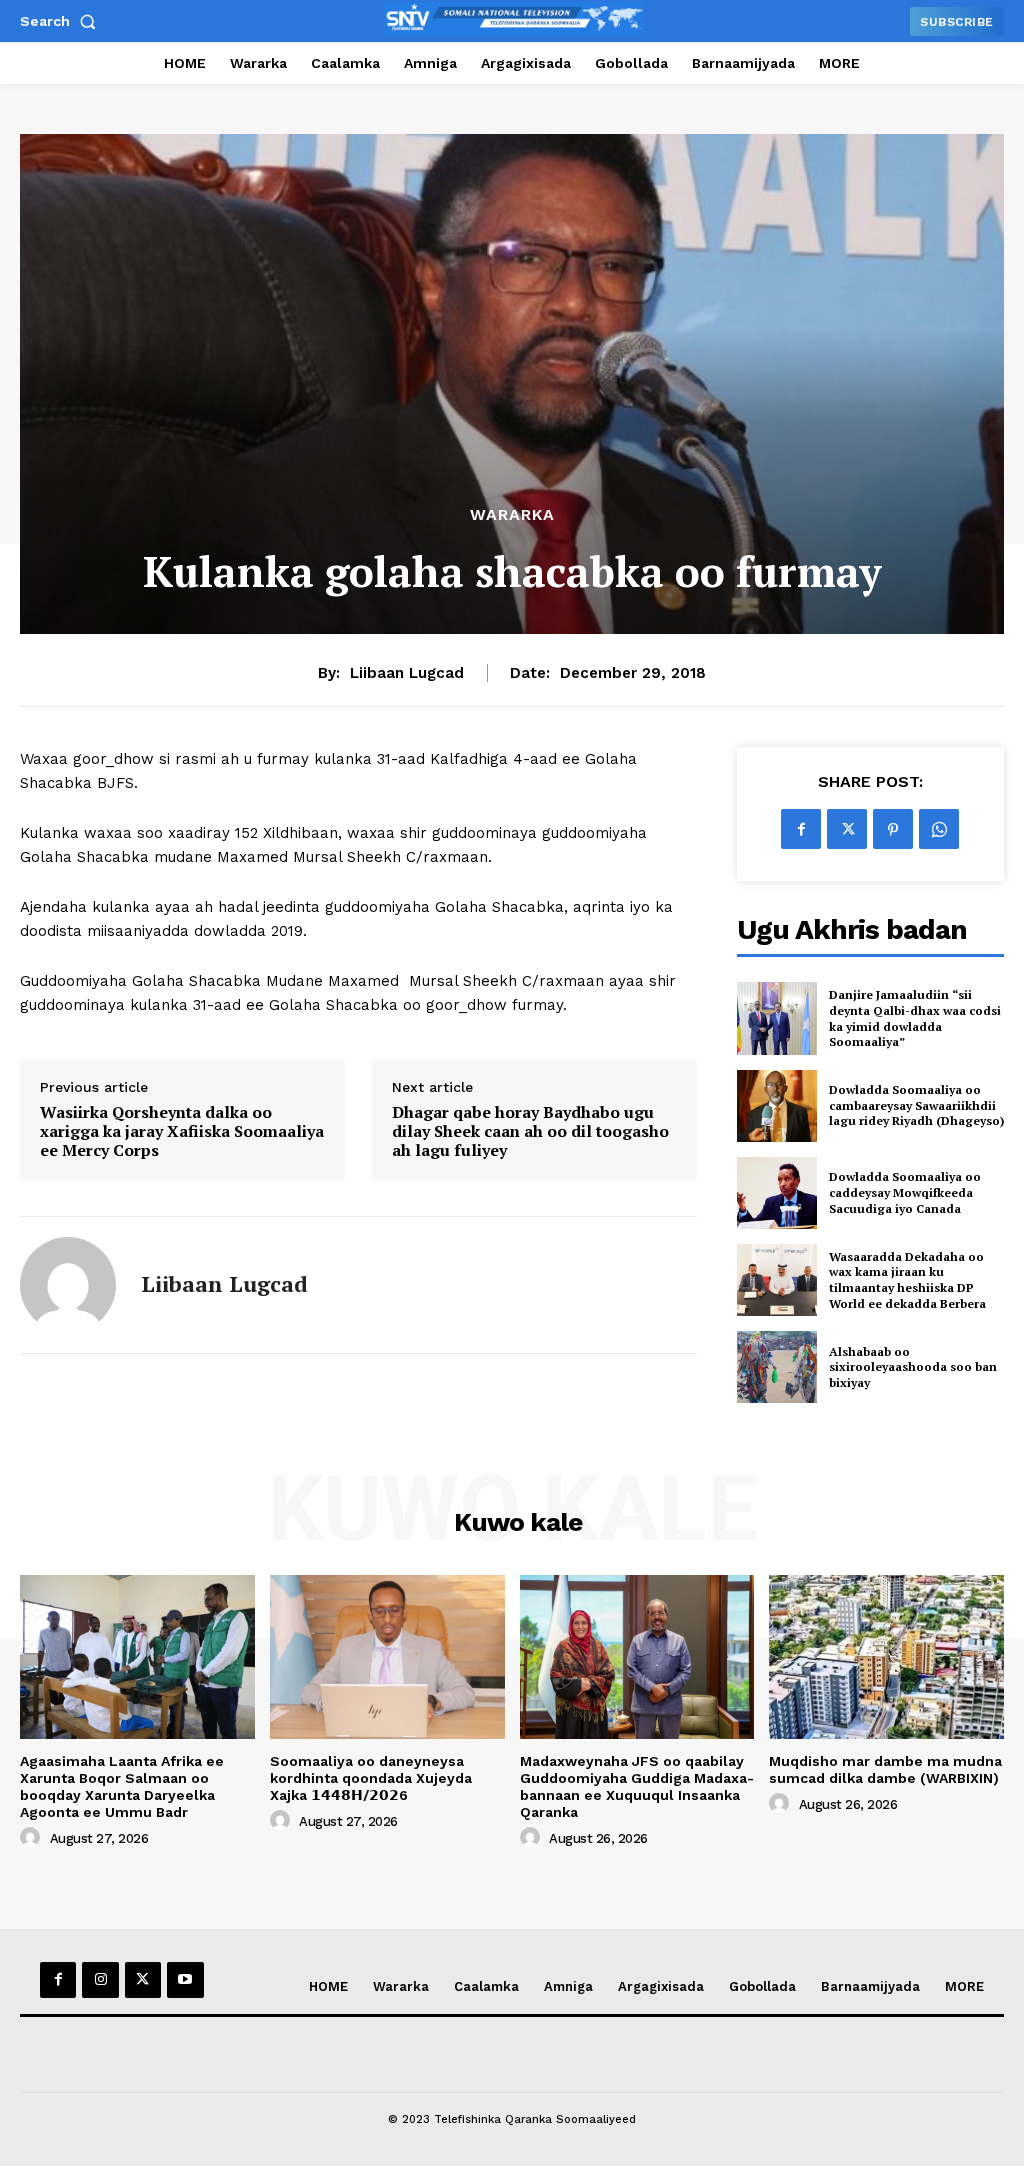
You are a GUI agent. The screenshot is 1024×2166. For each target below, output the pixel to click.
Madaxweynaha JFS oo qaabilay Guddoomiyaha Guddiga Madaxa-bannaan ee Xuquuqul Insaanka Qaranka (637, 1786)
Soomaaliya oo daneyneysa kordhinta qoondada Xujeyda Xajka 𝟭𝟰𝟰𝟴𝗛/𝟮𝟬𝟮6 (371, 1778)
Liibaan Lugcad (407, 673)
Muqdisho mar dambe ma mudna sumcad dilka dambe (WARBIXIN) (885, 1769)
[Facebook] (801, 829)
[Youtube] (185, 1980)
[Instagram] (100, 1980)
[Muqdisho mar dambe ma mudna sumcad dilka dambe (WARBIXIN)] (886, 1657)
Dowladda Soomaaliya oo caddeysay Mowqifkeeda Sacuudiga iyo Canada (905, 1192)
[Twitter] (847, 829)
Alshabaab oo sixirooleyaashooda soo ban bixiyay (913, 1367)
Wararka (512, 515)
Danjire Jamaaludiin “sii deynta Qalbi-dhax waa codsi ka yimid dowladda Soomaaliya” (915, 1018)
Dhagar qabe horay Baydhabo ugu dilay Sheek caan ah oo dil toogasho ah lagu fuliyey (530, 1132)
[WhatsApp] (939, 829)
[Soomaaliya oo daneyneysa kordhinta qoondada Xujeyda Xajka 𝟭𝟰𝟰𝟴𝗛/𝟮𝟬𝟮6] (387, 1657)
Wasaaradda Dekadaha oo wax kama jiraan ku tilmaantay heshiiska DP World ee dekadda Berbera (907, 1280)
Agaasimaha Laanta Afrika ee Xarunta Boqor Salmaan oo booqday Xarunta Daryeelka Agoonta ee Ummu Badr (122, 1786)
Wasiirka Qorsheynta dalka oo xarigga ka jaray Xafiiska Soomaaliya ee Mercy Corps (182, 1132)
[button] (62, 21)
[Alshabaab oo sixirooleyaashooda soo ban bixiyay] (777, 1367)
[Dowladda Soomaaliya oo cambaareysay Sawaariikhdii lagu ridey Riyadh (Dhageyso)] (777, 1106)
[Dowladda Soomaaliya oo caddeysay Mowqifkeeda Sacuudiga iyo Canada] (777, 1193)
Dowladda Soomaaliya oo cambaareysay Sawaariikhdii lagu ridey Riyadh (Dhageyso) (916, 1105)
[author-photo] (33, 1838)
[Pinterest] (893, 829)
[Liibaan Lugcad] (68, 1285)
